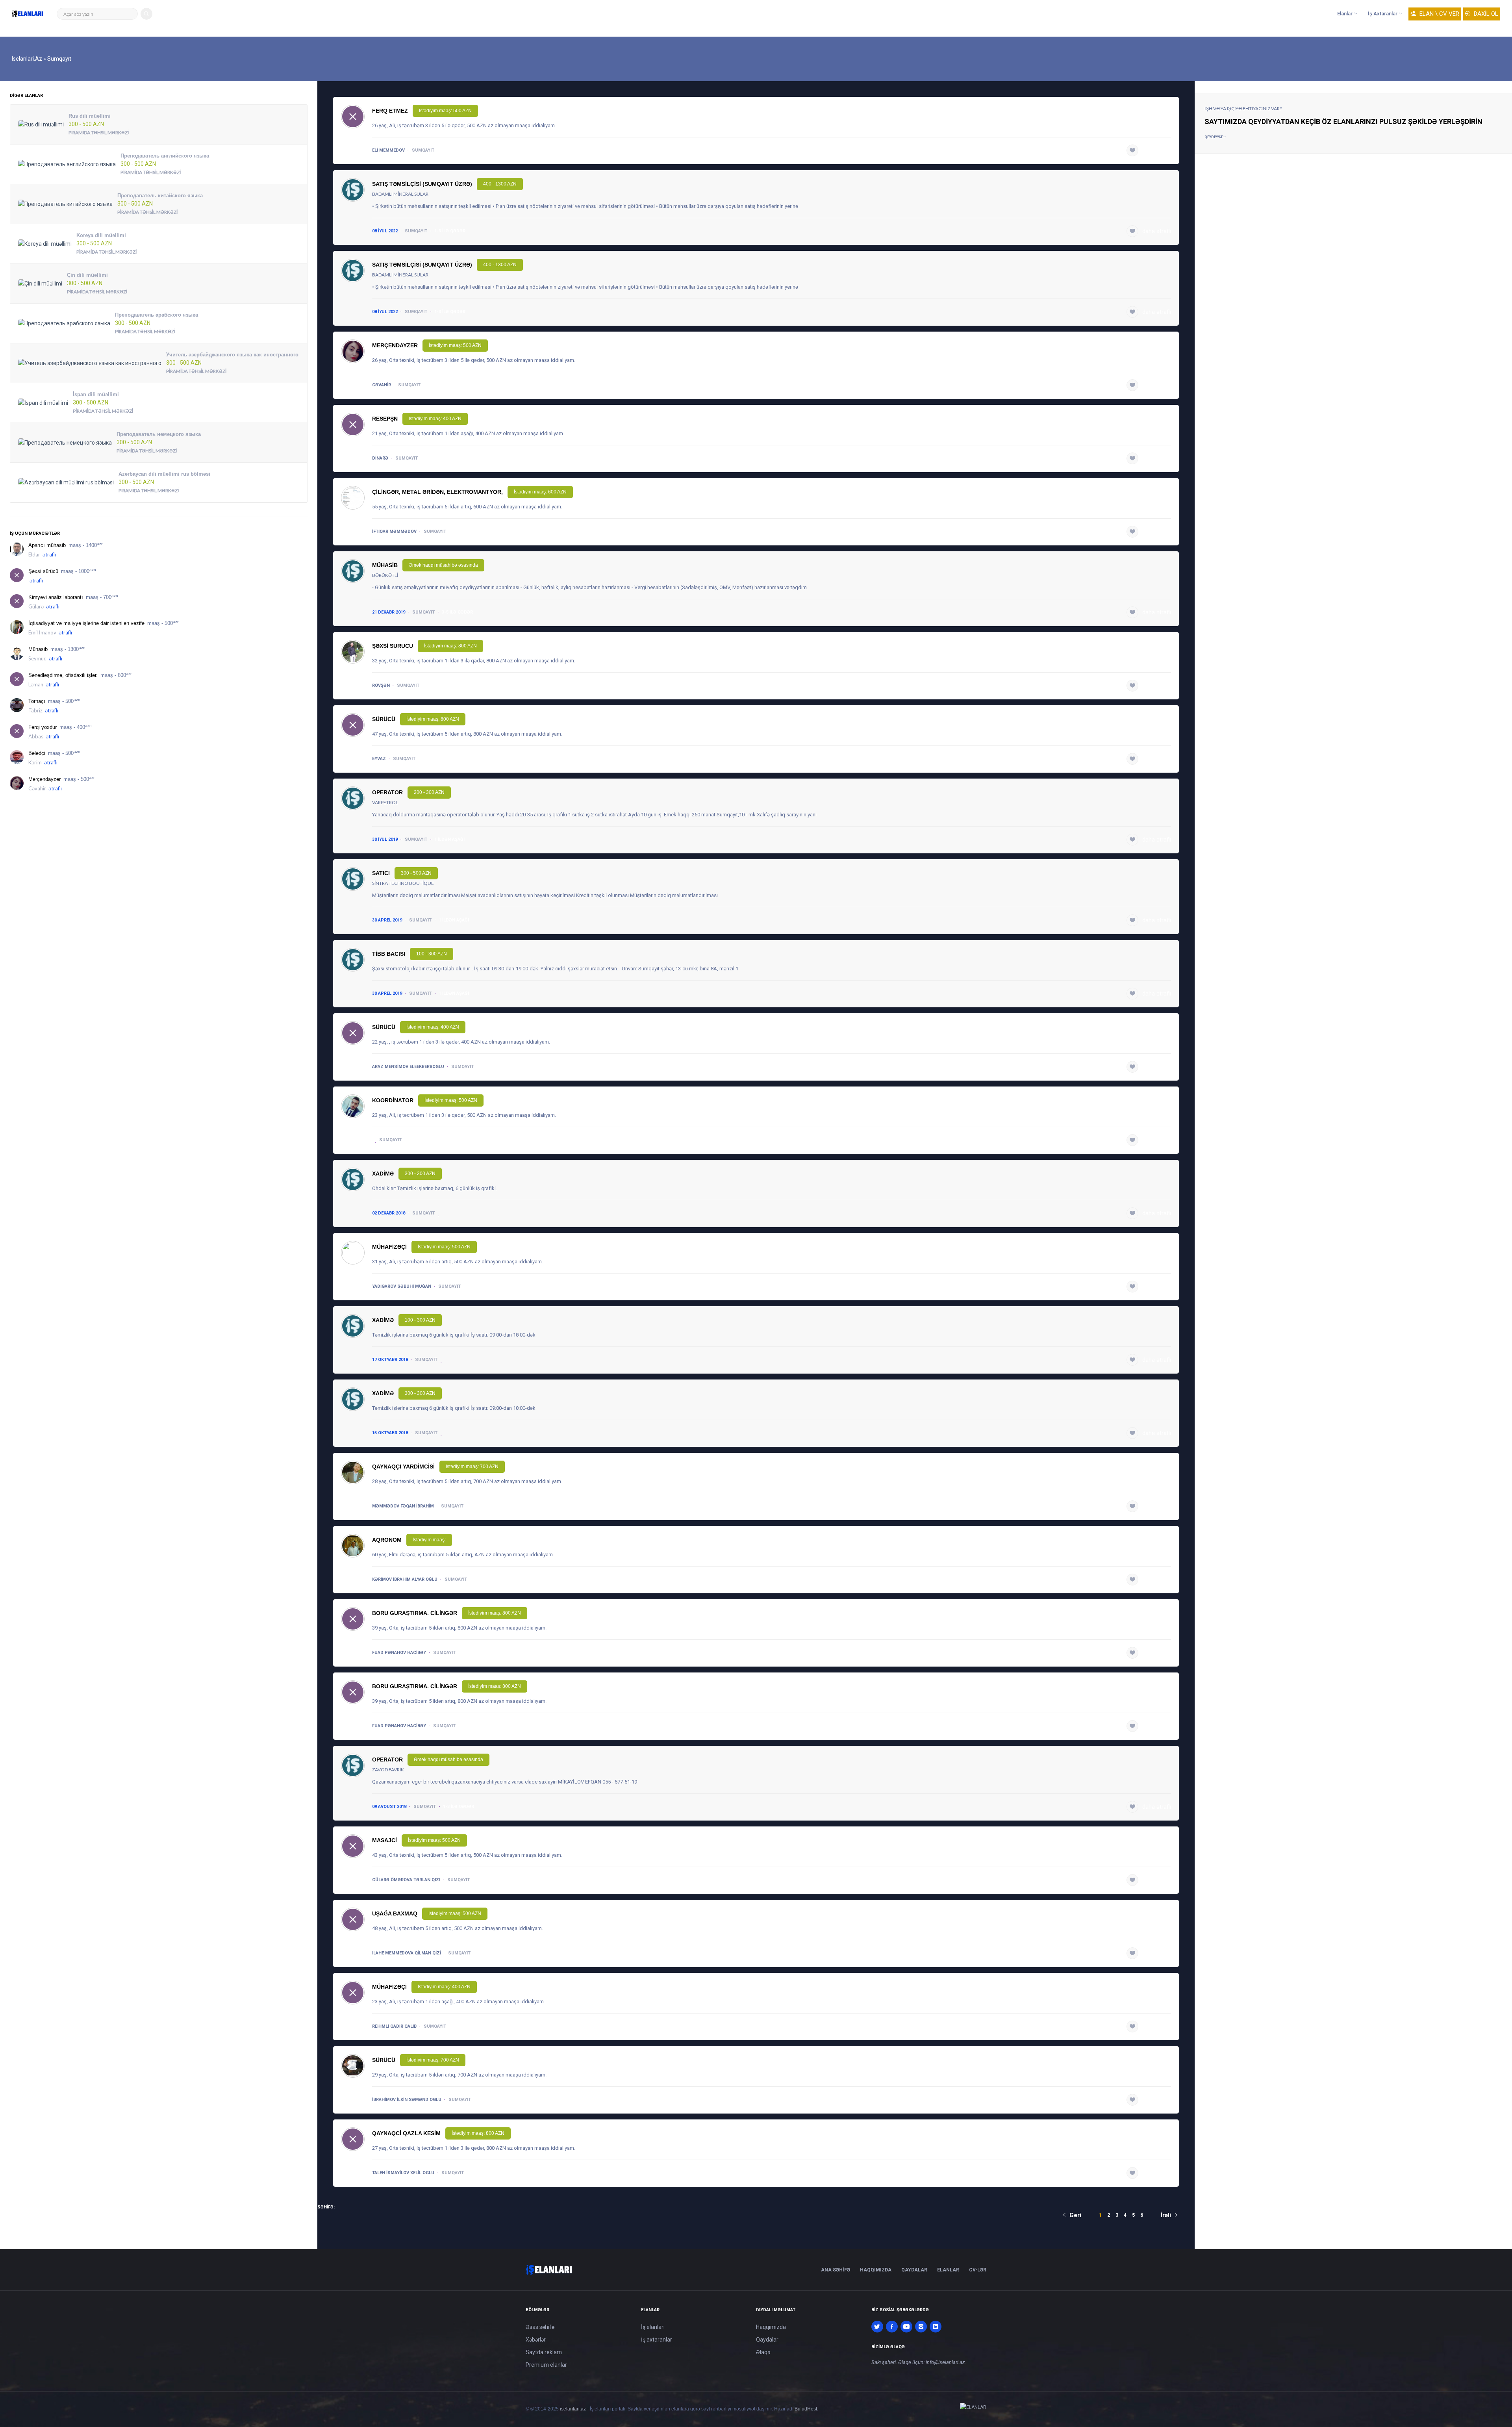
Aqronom (387, 1540)
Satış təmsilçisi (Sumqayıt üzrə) (422, 184)
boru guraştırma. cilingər (415, 1613)
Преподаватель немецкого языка (159, 434)
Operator (387, 792)
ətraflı (49, 554)
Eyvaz (379, 759)
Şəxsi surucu (393, 646)
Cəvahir (382, 385)
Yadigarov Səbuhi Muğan (402, 1286)
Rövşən (381, 685)
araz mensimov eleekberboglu (408, 1067)
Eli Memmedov (388, 150)
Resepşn (385, 419)
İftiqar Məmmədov (394, 531)
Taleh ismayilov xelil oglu (403, 2173)
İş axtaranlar (1383, 14)
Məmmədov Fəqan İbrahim (403, 1506)
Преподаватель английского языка (165, 156)
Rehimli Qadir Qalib (394, 2026)
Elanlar (1345, 14)
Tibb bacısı (389, 954)
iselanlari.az (573, 2409)
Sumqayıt (423, 150)
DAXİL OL (1485, 14)
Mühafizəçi (389, 1247)
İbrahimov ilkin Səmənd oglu (407, 2100)
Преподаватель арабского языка (157, 315)
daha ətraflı (1157, 150)
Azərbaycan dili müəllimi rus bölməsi (164, 474)
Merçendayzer (395, 345)
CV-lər (978, 2270)
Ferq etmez (390, 111)
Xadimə (383, 1174)
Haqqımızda (876, 2270)
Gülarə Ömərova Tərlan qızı (406, 1880)
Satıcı (381, 873)
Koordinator (393, 1100)
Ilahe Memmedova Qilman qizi (407, 1953)
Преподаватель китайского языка (160, 196)
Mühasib (385, 565)
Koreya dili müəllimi (101, 235)
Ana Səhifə (836, 2270)
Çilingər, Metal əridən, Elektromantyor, (437, 492)
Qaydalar (914, 2270)
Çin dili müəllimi (87, 275)
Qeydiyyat (1214, 137)
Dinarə (380, 458)
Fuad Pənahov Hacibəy (399, 1653)
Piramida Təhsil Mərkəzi (99, 133)
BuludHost (806, 2409)
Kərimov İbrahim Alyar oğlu (405, 1579)
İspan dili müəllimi (96, 394)
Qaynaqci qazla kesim (406, 2133)
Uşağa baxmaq (395, 1913)
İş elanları (653, 2327)
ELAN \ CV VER (1439, 14)
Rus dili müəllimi (90, 116)
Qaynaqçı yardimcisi (403, 1467)
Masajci (384, 1840)
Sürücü (384, 719)
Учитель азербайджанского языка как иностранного (232, 355)
